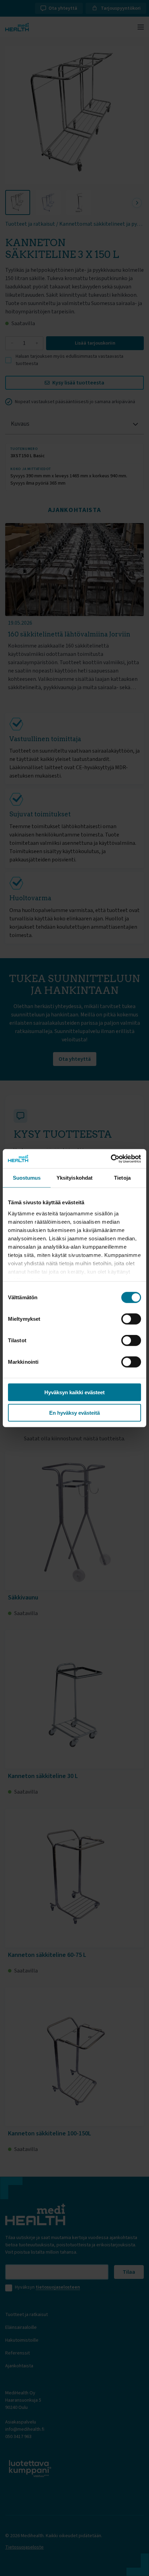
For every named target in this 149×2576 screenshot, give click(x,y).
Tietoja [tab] (122, 1178)
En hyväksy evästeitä (74, 1413)
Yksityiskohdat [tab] (74, 1178)
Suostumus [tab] (27, 1178)
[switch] (131, 1319)
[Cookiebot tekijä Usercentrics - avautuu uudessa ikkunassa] (111, 1159)
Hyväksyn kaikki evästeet (74, 1392)
